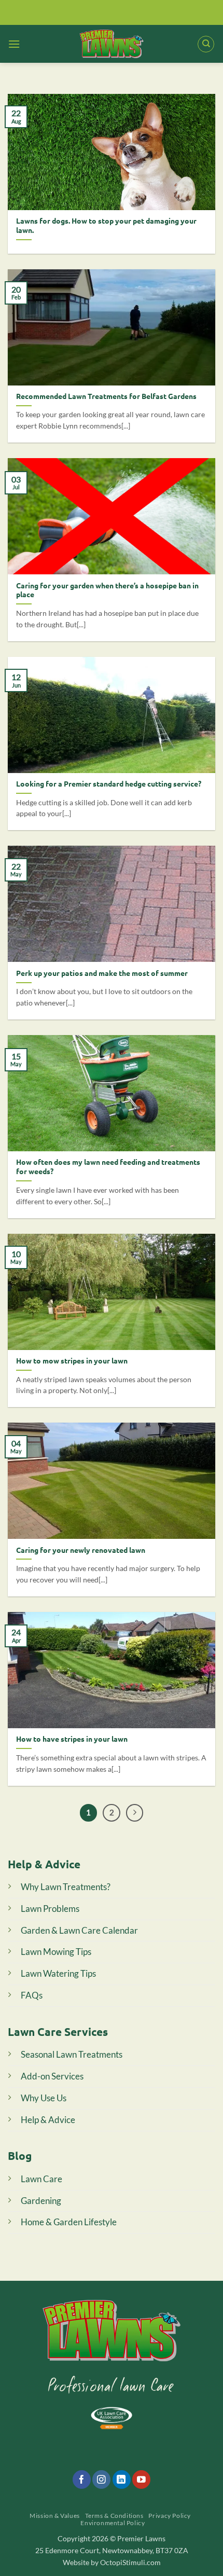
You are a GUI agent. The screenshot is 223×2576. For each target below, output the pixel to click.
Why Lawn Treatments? (66, 1887)
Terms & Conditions (114, 2516)
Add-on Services (52, 2076)
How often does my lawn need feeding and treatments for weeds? (108, 1167)
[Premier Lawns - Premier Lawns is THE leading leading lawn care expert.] (112, 44)
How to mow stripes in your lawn (72, 1361)
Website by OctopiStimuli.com (112, 2562)
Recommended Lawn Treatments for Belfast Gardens (106, 396)
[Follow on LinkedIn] (122, 2479)
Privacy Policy (170, 2516)
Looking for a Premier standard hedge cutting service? (109, 784)
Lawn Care (41, 2179)
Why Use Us (44, 2098)
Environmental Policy (113, 2523)
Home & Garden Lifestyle (69, 2222)
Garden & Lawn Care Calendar (79, 1930)
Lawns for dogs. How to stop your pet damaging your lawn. (106, 225)
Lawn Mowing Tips (56, 1952)
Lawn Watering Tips (58, 1973)
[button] (14, 44)
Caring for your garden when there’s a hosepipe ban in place (107, 590)
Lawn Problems (50, 1909)
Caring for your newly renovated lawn (81, 1550)
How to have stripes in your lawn (72, 1739)
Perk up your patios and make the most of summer (102, 973)
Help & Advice (48, 2120)
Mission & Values (55, 2516)
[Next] (135, 1813)
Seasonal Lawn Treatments (72, 2054)
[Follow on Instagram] (101, 2479)
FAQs (32, 1995)
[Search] (206, 44)
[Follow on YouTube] (141, 2479)
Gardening (41, 2201)
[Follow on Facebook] (82, 2479)
